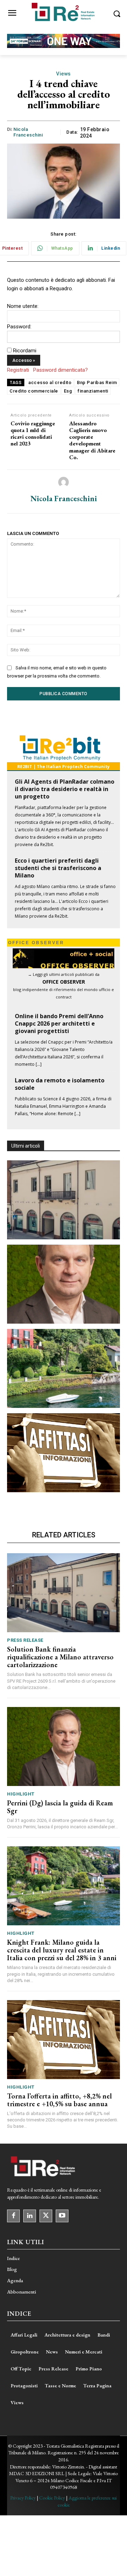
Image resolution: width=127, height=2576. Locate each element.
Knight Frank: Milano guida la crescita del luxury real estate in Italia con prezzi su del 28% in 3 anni (62, 1950)
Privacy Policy (23, 2498)
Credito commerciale (34, 391)
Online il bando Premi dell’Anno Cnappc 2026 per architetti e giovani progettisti (59, 1023)
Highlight (21, 1794)
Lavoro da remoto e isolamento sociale (60, 1084)
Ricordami (25, 351)
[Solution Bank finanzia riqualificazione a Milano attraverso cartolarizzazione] (64, 1200)
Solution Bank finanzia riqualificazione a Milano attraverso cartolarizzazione (60, 1657)
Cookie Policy (52, 2498)
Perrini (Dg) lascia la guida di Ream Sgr (60, 1807)
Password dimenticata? (61, 370)
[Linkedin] (30, 2216)
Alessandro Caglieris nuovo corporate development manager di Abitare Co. (92, 440)
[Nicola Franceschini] (64, 482)
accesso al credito (50, 382)
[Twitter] (46, 2216)
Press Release (25, 1640)
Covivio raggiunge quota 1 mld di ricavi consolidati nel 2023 (33, 434)
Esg (68, 391)
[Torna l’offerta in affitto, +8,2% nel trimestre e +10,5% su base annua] (64, 1453)
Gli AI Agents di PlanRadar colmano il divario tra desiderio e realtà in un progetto (65, 789)
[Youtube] (62, 2216)
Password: (19, 327)
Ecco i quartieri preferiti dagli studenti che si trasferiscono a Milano (58, 868)
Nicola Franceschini (28, 132)
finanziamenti (93, 391)
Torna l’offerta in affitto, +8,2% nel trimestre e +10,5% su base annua (59, 2100)
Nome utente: (23, 306)
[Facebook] (13, 2216)
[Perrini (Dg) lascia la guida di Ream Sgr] (64, 1284)
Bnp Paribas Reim (97, 382)
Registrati (18, 370)
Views (64, 74)
